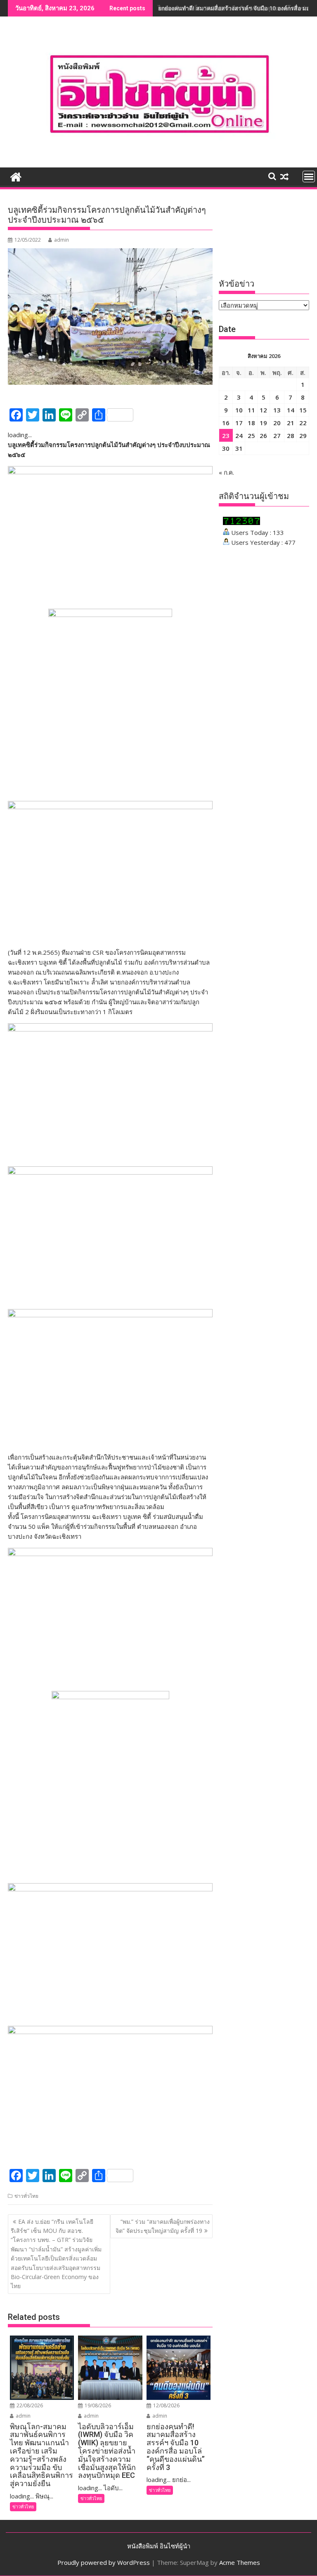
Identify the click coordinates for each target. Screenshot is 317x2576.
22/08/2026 (29, 2405)
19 (263, 423)
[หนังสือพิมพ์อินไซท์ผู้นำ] (16, 176)
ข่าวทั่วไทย (26, 2196)
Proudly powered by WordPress (104, 2562)
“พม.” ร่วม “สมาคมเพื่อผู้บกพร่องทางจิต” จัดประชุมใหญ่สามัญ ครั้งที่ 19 (163, 2226)
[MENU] (309, 177)
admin (62, 240)
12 (263, 410)
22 (303, 423)
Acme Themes (240, 2562)
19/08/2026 (97, 2405)
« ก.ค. (226, 472)
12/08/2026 (166, 2405)
